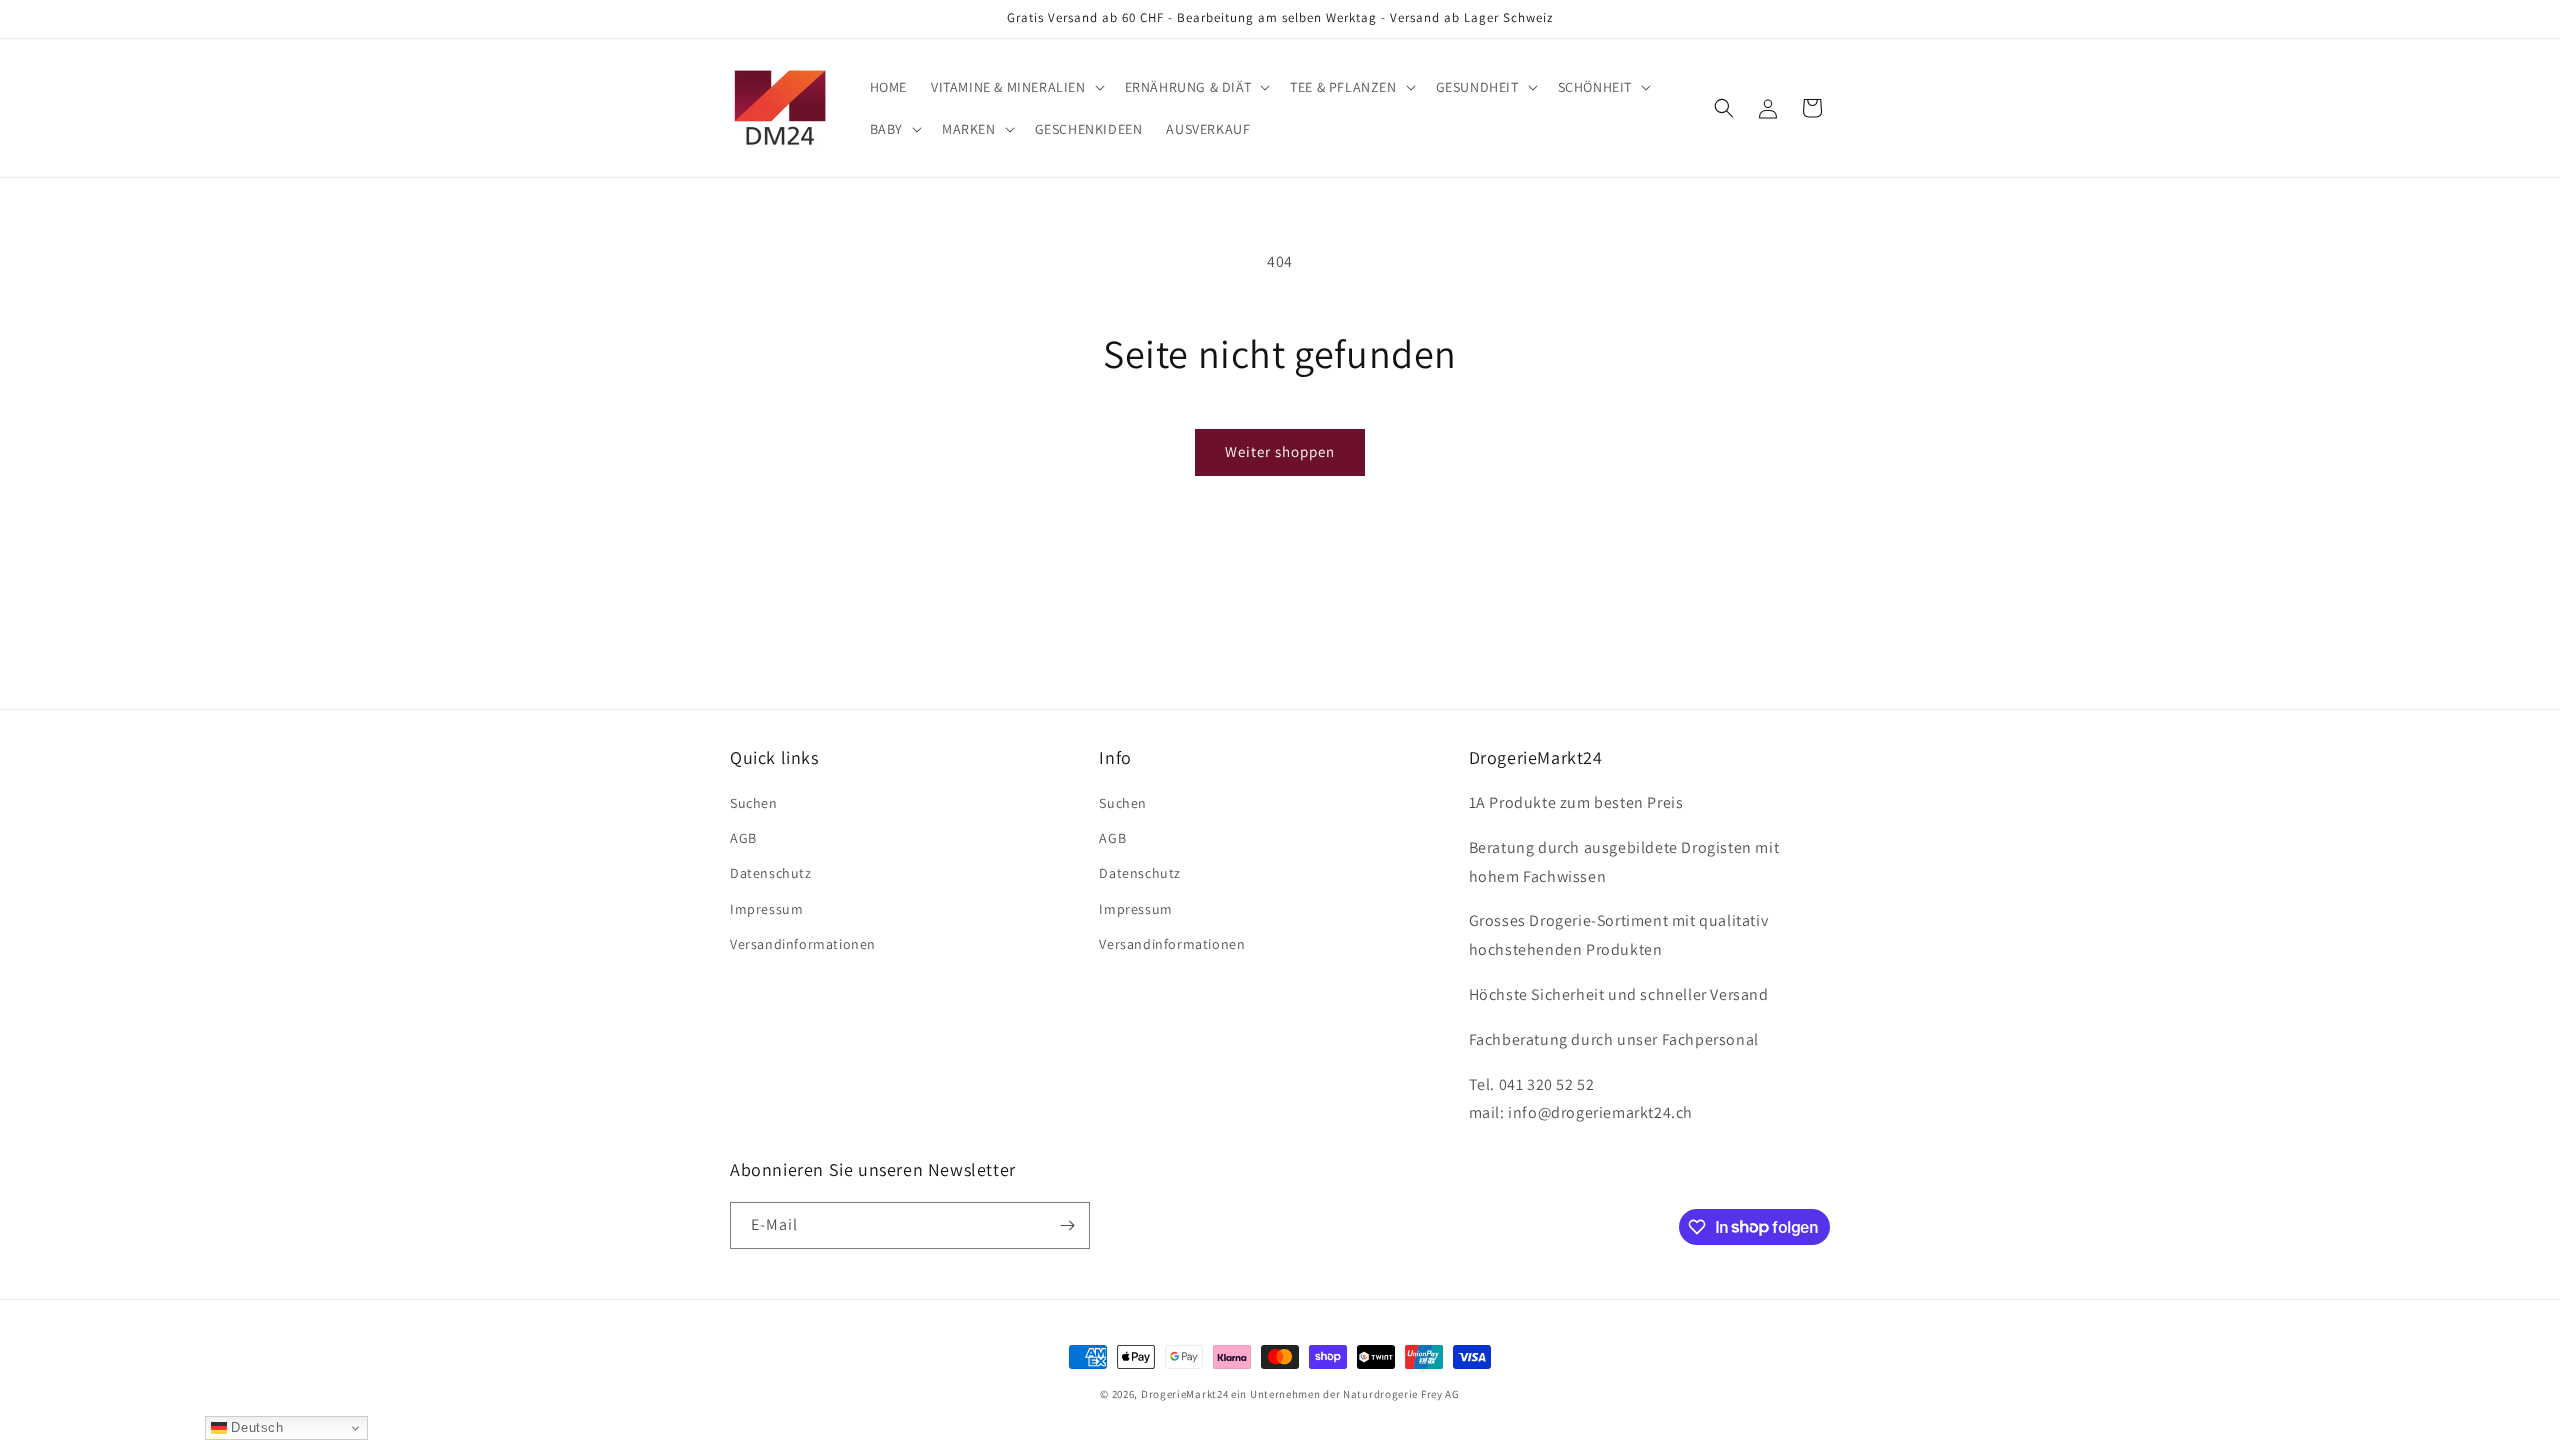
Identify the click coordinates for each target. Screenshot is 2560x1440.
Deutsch (255, 1427)
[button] (1016, 87)
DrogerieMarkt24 (1185, 1394)
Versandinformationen (803, 944)
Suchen (754, 803)
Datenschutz (771, 873)
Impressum (766, 909)
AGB (743, 838)
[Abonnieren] (1067, 1225)
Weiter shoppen (1280, 451)
